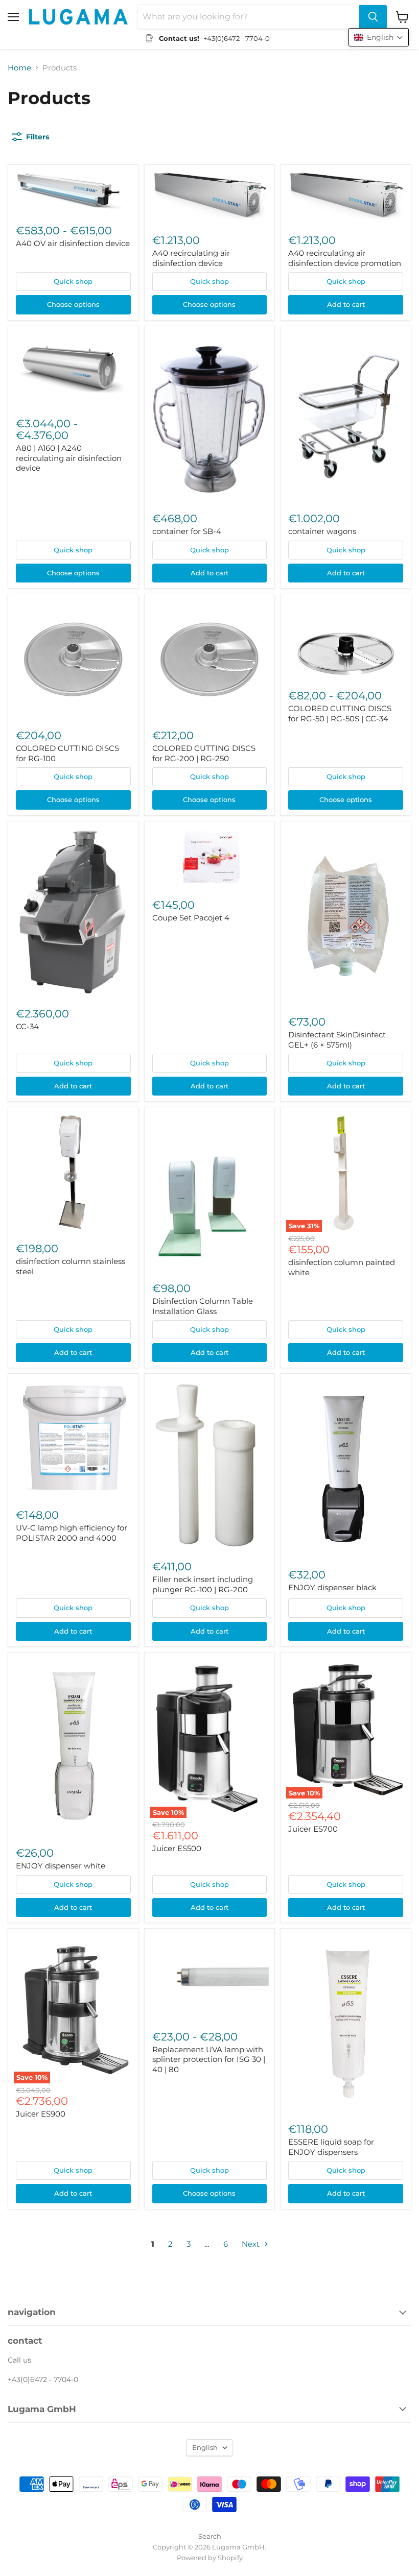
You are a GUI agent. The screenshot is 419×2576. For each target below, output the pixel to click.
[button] (379, 37)
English (205, 2447)
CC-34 (27, 1026)
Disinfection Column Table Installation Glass (203, 1306)
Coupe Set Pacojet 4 (191, 918)
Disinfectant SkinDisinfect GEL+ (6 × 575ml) (337, 1040)
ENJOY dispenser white (61, 1866)
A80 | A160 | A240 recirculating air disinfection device (69, 458)
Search (210, 2536)
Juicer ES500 (177, 1848)
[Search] (373, 17)
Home (19, 68)
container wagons (322, 531)
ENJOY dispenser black (332, 1587)
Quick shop (73, 281)
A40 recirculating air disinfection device (191, 258)
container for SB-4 (187, 531)
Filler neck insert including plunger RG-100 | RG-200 (203, 1584)
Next (252, 2244)
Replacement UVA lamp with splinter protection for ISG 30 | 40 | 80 (209, 2059)
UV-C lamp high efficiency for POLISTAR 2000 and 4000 (72, 1533)
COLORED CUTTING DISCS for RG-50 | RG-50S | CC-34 (340, 713)
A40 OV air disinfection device (73, 243)
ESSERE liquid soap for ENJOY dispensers (331, 2147)
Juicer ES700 (313, 1829)
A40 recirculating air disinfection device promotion (345, 258)
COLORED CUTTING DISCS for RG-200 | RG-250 (204, 753)
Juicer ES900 (41, 2114)
